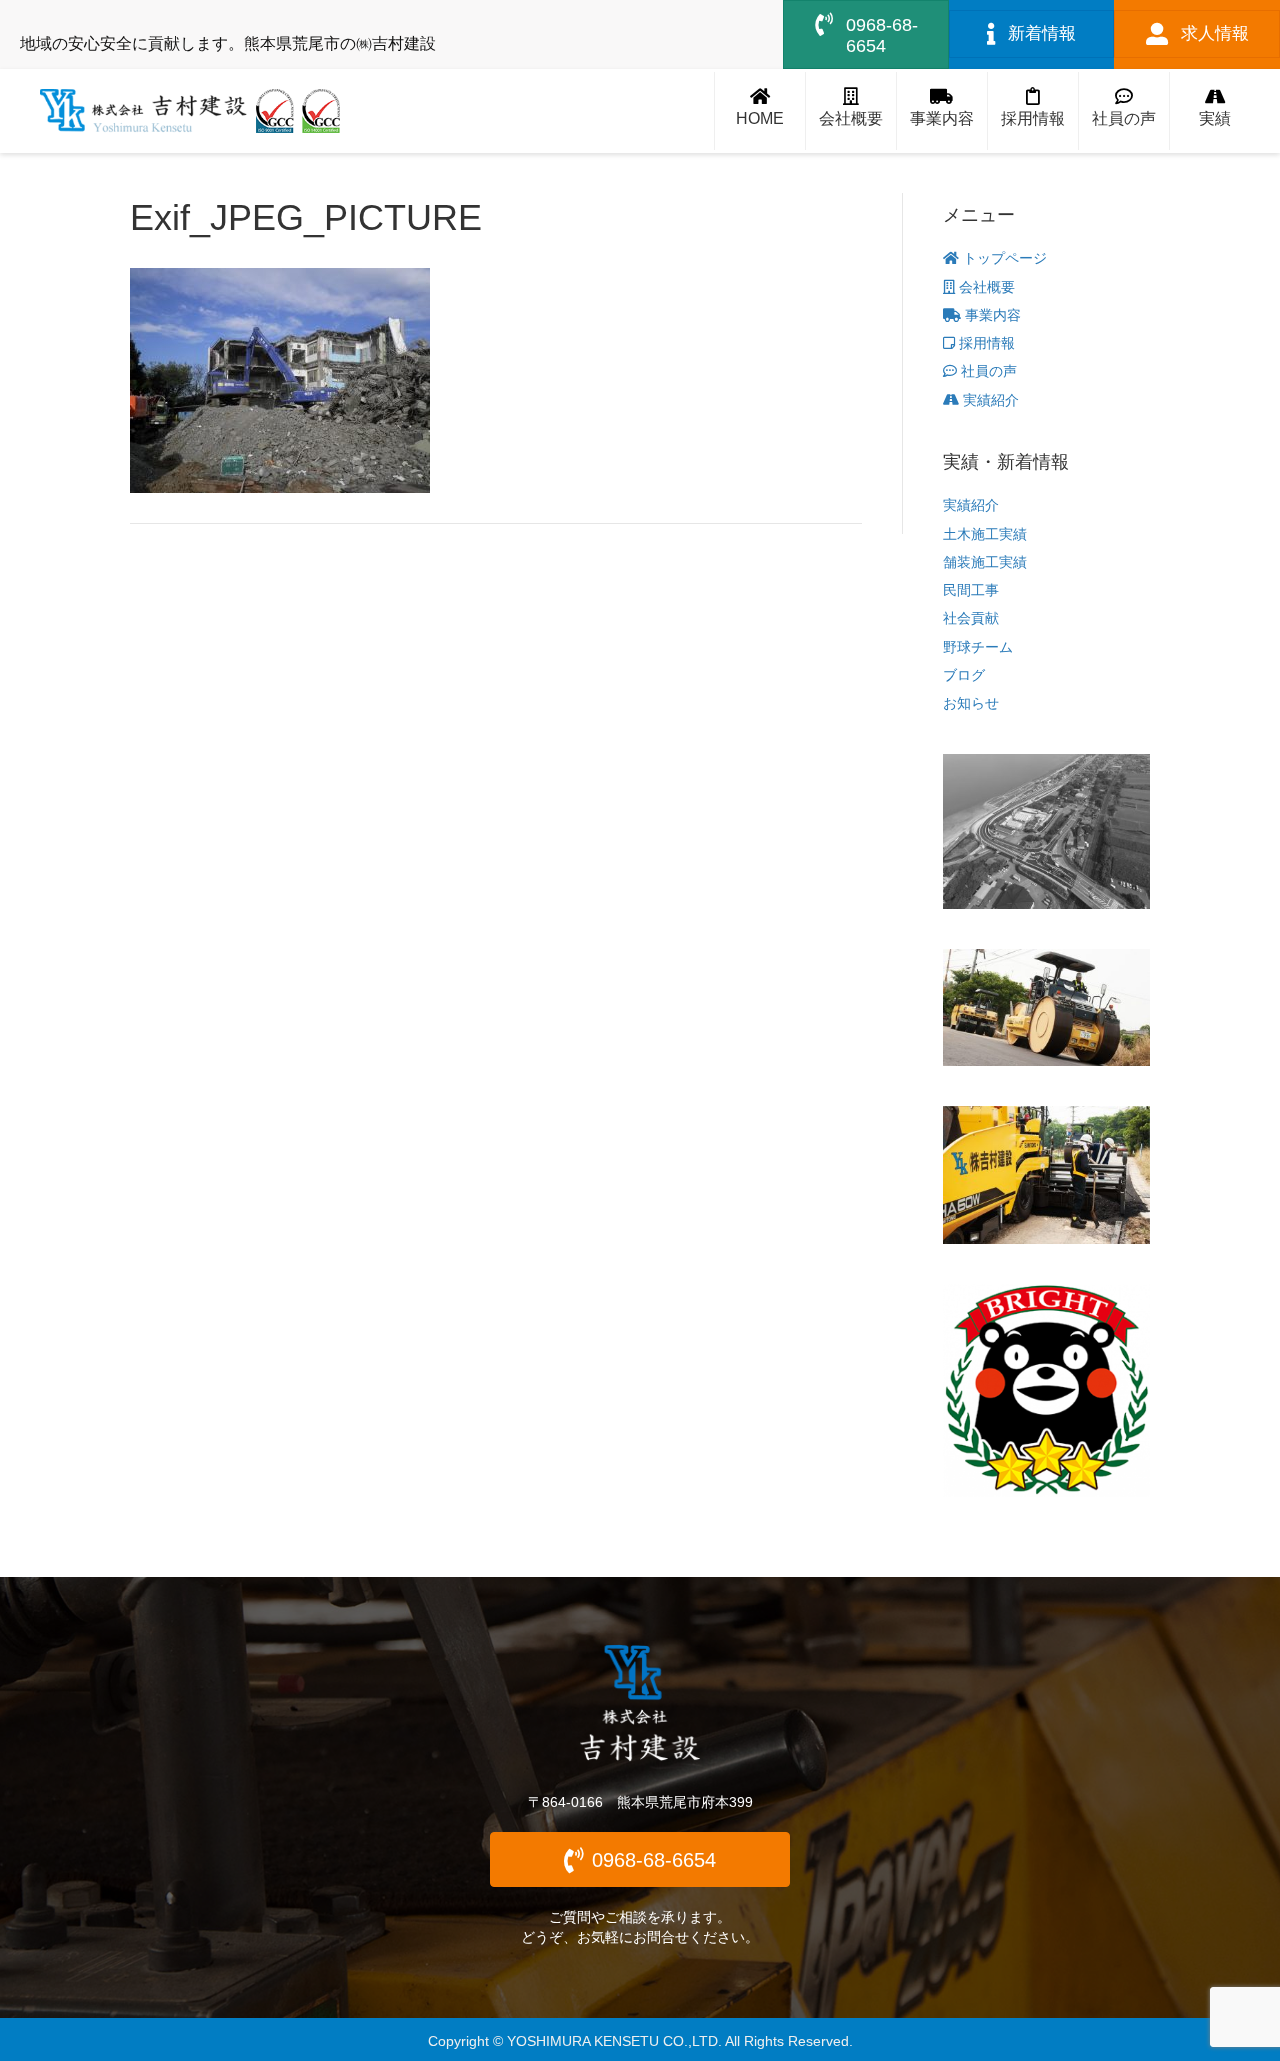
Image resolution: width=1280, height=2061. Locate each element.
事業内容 (991, 315)
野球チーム (978, 647)
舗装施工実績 (985, 562)
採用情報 (985, 343)
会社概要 (985, 287)
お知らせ (971, 703)
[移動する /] (760, 111)
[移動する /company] (851, 111)
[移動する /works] (1215, 111)
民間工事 (971, 590)
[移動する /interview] (1124, 111)
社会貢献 (971, 618)
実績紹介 (989, 400)
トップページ (1003, 258)
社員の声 (987, 371)
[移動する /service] (942, 111)
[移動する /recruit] (1033, 111)
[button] (640, 1859)
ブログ (964, 675)
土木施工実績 (985, 534)
